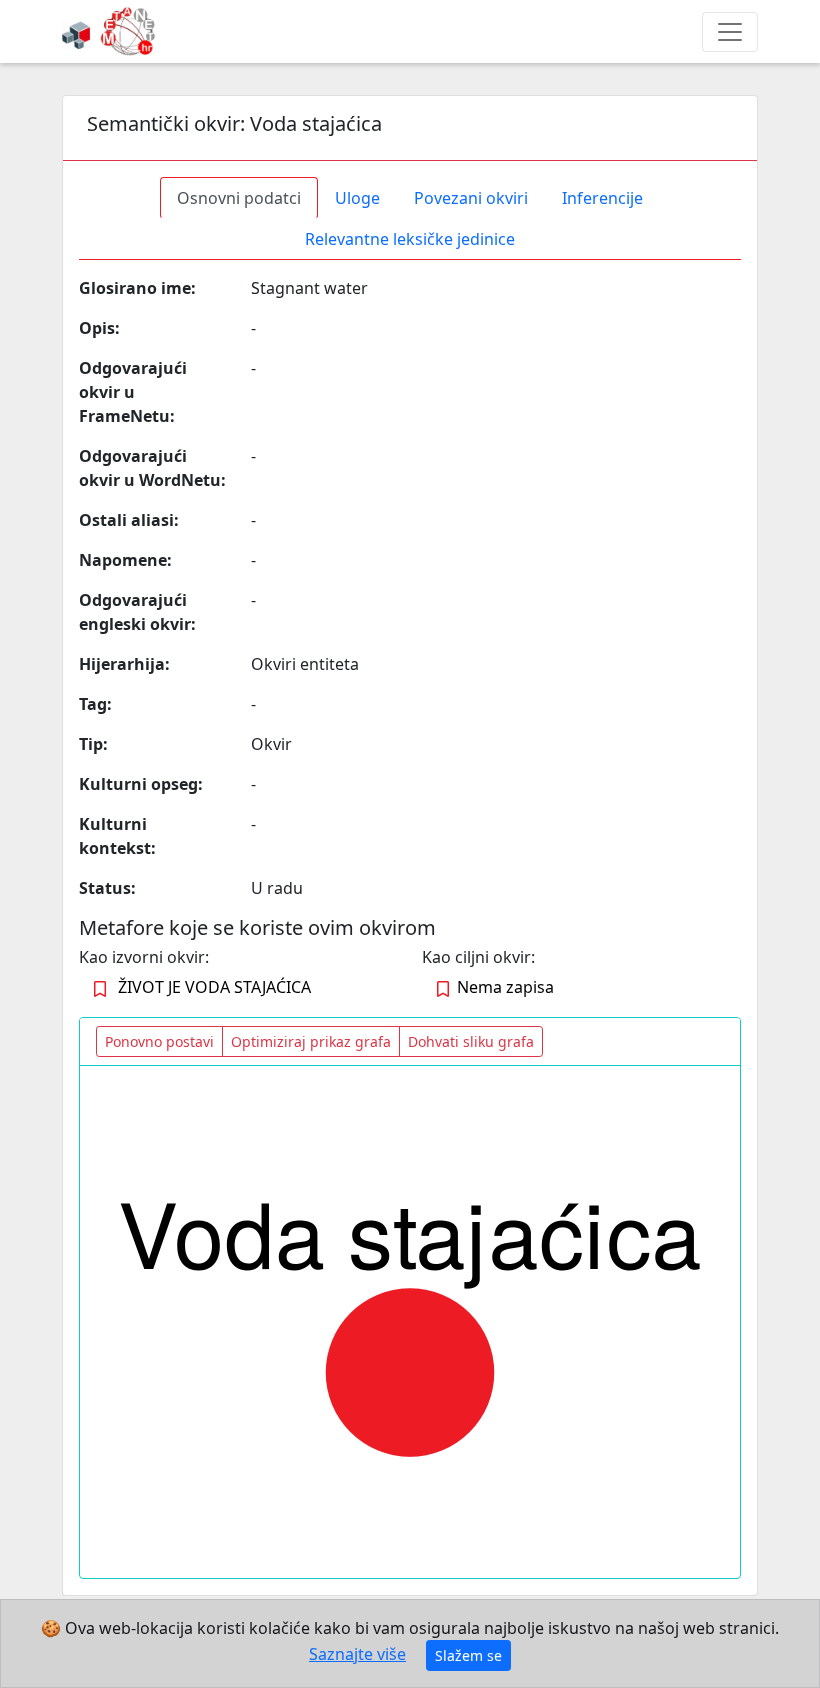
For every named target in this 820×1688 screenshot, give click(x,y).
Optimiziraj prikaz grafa (311, 1041)
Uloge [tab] (357, 198)
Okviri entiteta (305, 664)
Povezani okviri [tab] (471, 198)
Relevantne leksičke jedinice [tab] (410, 239)
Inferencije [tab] (602, 198)
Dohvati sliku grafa (471, 1041)
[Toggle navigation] (730, 32)
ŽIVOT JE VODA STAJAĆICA (214, 987)
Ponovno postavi (159, 1041)
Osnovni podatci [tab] (239, 198)
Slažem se (468, 1655)
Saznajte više (357, 1654)
